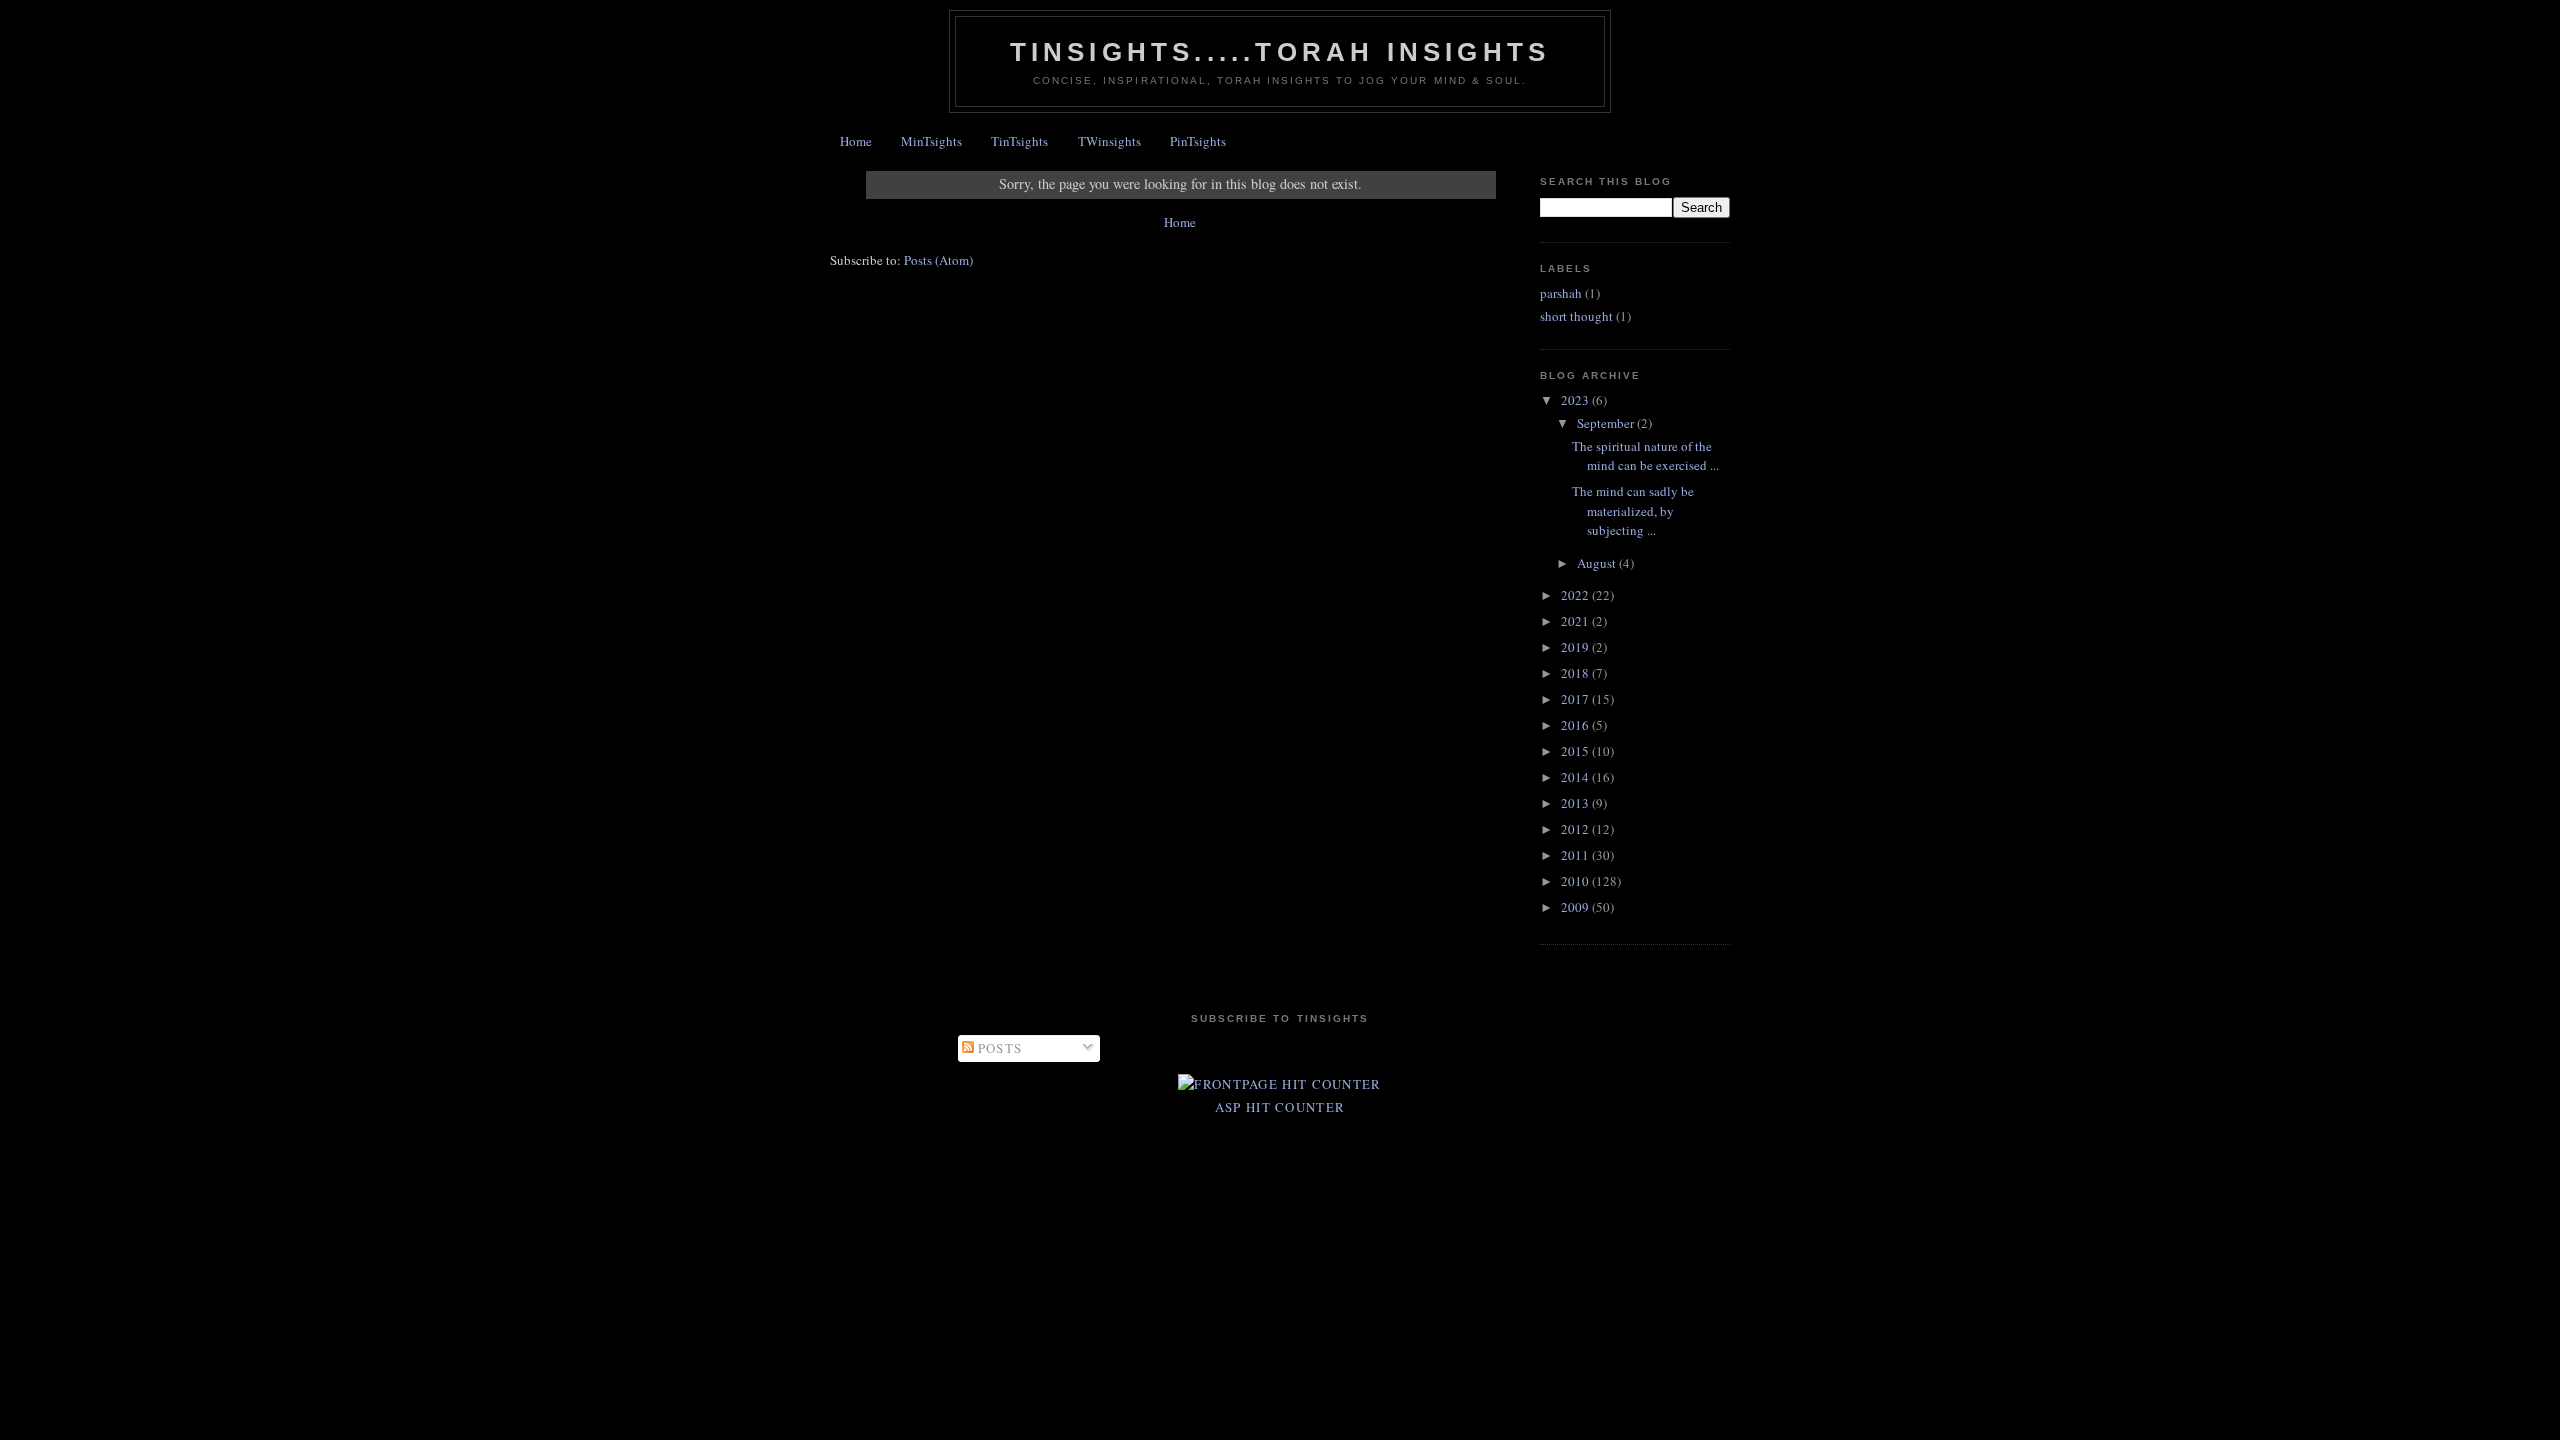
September (1607, 423)
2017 (1576, 699)
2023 (1576, 400)
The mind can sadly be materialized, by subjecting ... (1633, 510)
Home (856, 141)
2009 (1576, 907)
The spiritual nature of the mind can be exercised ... (1645, 456)
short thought (1576, 316)
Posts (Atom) (938, 260)
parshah (1561, 293)
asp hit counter (1280, 1107)
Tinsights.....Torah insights (1280, 52)
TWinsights (1109, 141)
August (1598, 563)
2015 (1576, 751)
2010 (1576, 881)
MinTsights (931, 141)
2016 (1576, 725)
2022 (1576, 595)
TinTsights (1019, 141)
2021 (1576, 621)
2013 (1576, 803)
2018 (1576, 673)
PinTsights (1198, 141)
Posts (998, 1048)
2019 (1576, 647)
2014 (1576, 777)
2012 (1576, 829)
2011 (1576, 855)
